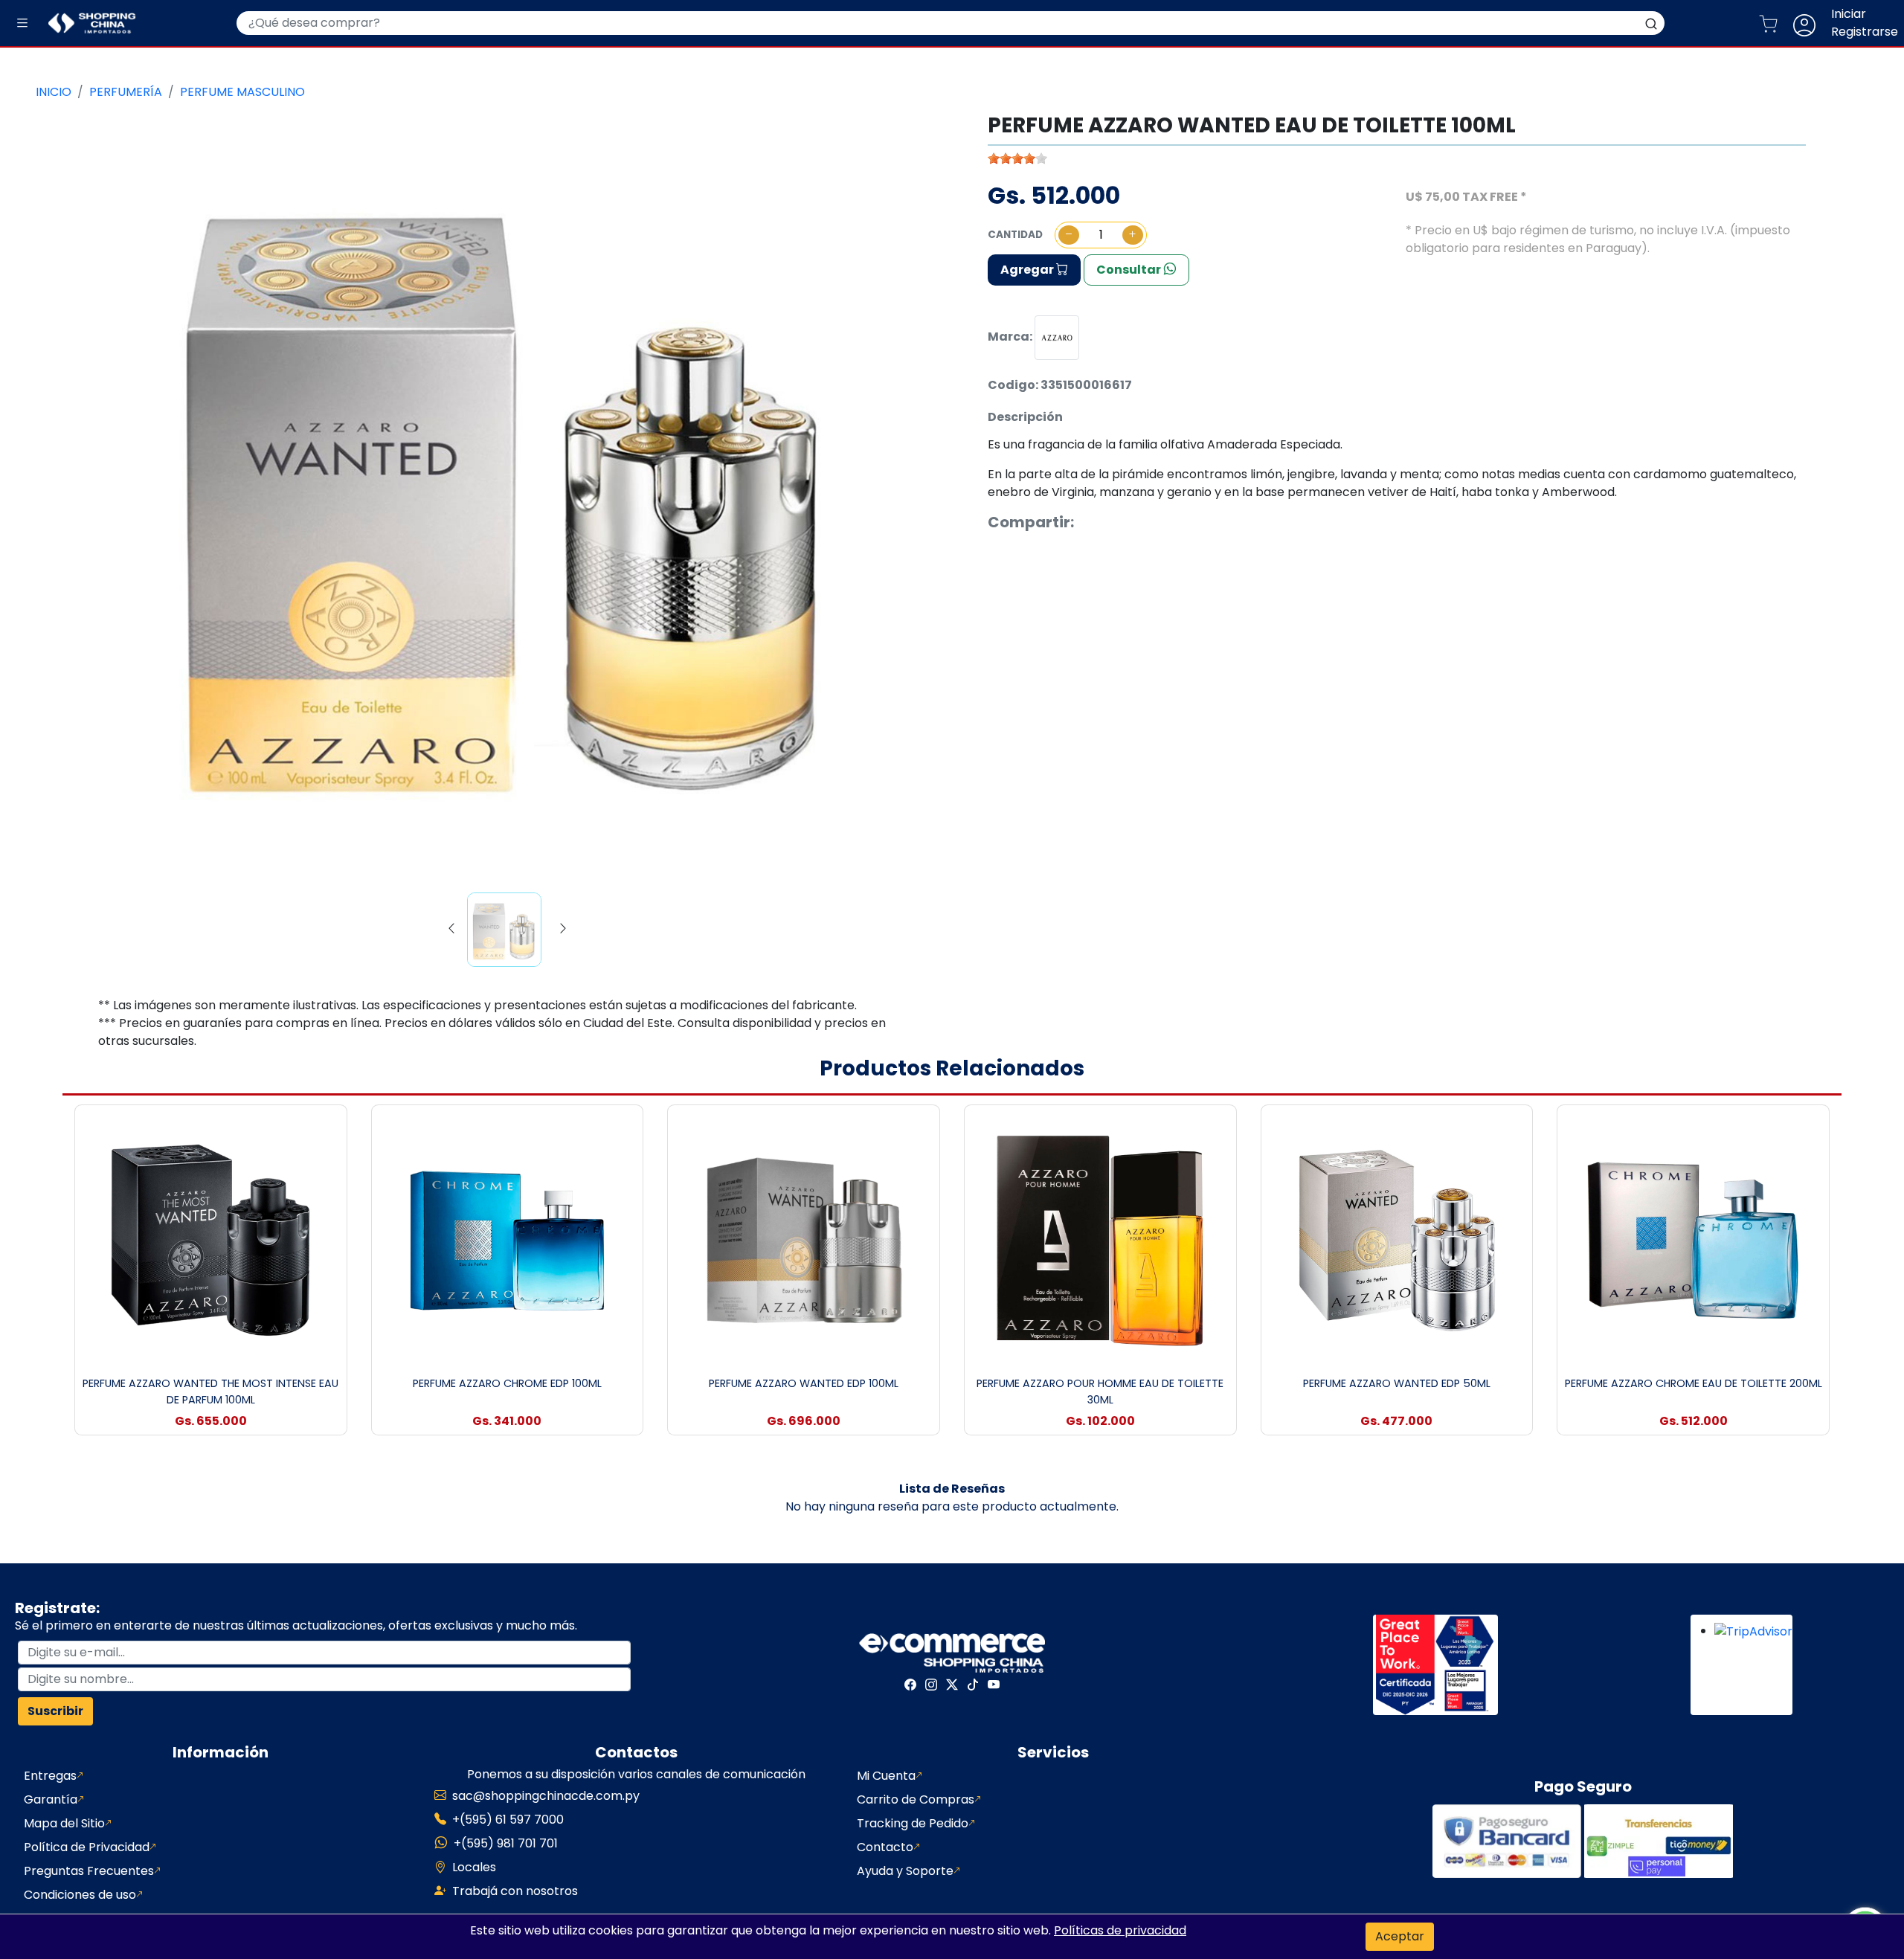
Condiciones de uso (80, 1895)
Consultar (1130, 270)
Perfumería (126, 92)
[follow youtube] (994, 1685)
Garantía (51, 1799)
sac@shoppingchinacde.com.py (546, 1796)
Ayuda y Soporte (905, 1871)
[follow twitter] (952, 1685)
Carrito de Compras (916, 1799)
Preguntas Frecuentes (89, 1871)
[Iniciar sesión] (1810, 23)
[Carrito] (1774, 23)
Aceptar (1400, 1936)
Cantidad (1015, 235)
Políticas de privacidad (1120, 1930)
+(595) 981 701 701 (506, 1843)
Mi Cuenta (886, 1776)
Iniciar (1849, 14)
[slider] (1017, 158)
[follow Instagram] (931, 1685)
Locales (474, 1867)
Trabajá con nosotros (515, 1891)
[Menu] (22, 23)
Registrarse (1865, 32)
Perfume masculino (242, 92)
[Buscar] (1651, 23)
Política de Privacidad (87, 1847)
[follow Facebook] (910, 1685)
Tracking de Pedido (913, 1823)
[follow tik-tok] (973, 1685)
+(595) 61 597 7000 (508, 1820)
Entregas (50, 1776)
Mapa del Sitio (64, 1823)
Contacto (885, 1847)
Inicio (54, 92)
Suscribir (55, 1711)
